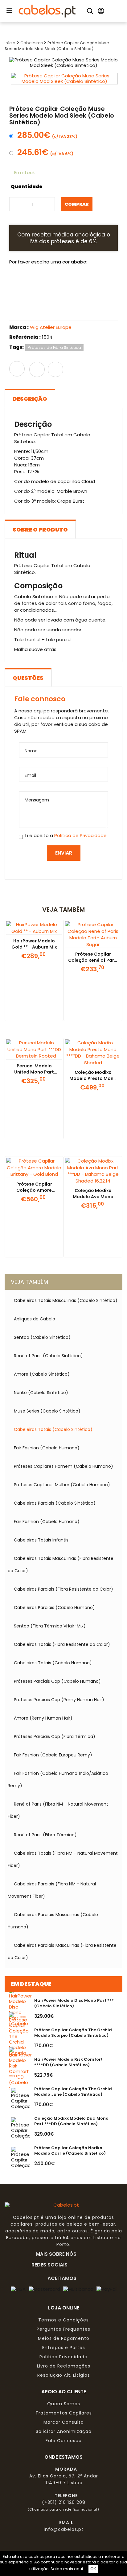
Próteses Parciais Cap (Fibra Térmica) (55, 1736)
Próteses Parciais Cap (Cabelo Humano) (57, 1681)
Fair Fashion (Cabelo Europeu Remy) (53, 1755)
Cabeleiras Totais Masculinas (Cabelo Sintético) (66, 1300)
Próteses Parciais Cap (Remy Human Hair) (59, 1700)
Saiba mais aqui (67, 2569)
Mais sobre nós (58, 2254)
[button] (9, 10)
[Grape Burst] (45, 284)
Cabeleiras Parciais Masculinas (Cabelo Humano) (53, 1921)
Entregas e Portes (64, 2348)
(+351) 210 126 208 (64, 2502)
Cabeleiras (32, 43)
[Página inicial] (47, 11)
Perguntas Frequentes (63, 2329)
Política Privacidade (63, 2357)
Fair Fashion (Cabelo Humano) (47, 1448)
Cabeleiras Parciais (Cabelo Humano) (54, 1608)
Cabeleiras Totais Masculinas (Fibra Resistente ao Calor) (61, 1565)
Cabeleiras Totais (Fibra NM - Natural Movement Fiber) (63, 1859)
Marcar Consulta (64, 2422)
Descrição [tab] (30, 399)
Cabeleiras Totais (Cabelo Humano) (53, 1663)
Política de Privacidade (80, 835)
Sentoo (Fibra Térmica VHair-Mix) (50, 1626)
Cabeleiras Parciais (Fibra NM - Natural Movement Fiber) (52, 1890)
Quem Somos (64, 2404)
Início (10, 43)
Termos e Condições (63, 2320)
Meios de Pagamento (64, 2338)
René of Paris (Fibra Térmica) (45, 1835)
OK (93, 2569)
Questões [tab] (28, 678)
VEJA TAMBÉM (29, 1282)
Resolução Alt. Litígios (64, 2375)
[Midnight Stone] (22, 310)
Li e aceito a (66, 836)
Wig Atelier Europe (51, 327)
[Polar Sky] (45, 310)
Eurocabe (18, 2238)
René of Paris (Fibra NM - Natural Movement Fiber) (58, 1810)
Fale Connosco (64, 2441)
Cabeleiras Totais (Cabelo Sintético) (53, 1429)
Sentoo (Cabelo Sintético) (42, 1337)
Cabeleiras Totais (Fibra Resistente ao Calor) (62, 1644)
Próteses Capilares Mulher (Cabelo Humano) (62, 1485)
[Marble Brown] (91, 284)
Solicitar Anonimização (64, 2431)
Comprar (77, 204)
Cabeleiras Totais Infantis (41, 1540)
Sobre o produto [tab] (40, 530)
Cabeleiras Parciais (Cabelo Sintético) (55, 1503)
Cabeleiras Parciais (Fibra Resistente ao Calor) (63, 1589)
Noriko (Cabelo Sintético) (41, 1393)
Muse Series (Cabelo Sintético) (47, 1411)
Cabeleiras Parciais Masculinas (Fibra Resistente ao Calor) (62, 1951)
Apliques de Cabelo (35, 1319)
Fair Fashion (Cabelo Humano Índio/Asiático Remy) (58, 1779)
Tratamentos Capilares (64, 2413)
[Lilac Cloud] (68, 284)
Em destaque (31, 1984)
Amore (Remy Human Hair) (43, 1718)
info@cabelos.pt (64, 2529)
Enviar (64, 853)
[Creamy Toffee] (22, 284)
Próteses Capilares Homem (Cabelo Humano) (63, 1466)
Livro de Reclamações (64, 2366)
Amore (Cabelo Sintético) (42, 1374)
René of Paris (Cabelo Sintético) (48, 1356)
